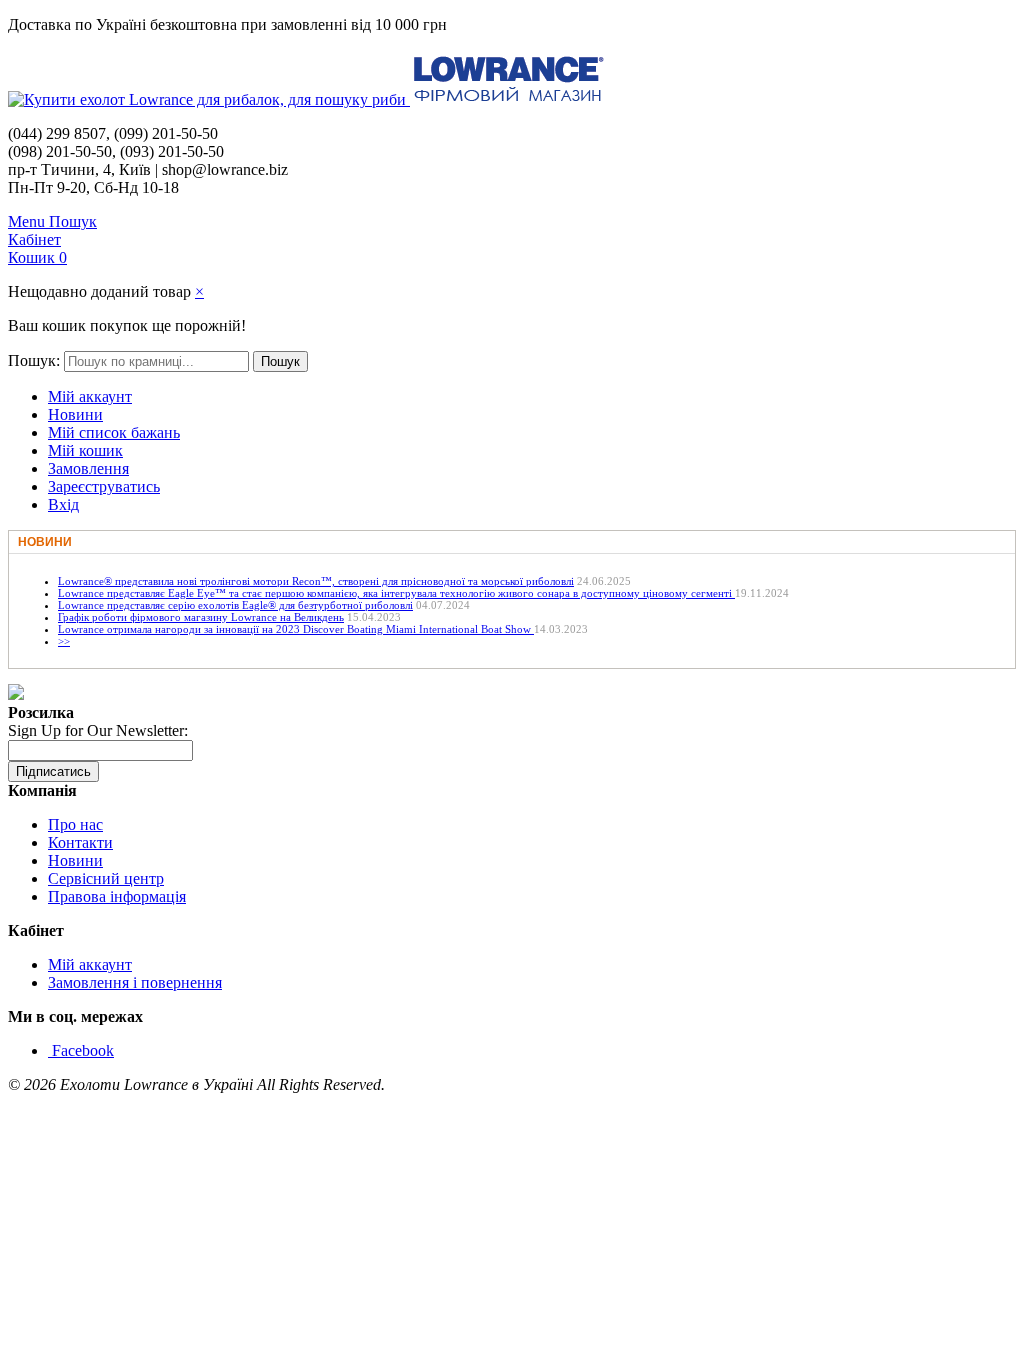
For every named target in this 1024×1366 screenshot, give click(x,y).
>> (64, 641)
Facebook (83, 1050)
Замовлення (88, 468)
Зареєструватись (104, 486)
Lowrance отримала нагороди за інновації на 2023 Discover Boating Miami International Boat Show (296, 629)
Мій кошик (85, 450)
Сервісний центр (106, 878)
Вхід (63, 504)
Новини (75, 414)
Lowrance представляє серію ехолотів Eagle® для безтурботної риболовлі (235, 605)
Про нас (75, 824)
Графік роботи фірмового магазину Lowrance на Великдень (201, 617)
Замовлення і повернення (135, 982)
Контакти (80, 842)
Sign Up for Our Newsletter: (98, 730)
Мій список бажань (114, 432)
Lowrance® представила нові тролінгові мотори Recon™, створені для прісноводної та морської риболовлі (316, 581)
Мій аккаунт (90, 396)
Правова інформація (117, 896)
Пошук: (34, 360)
